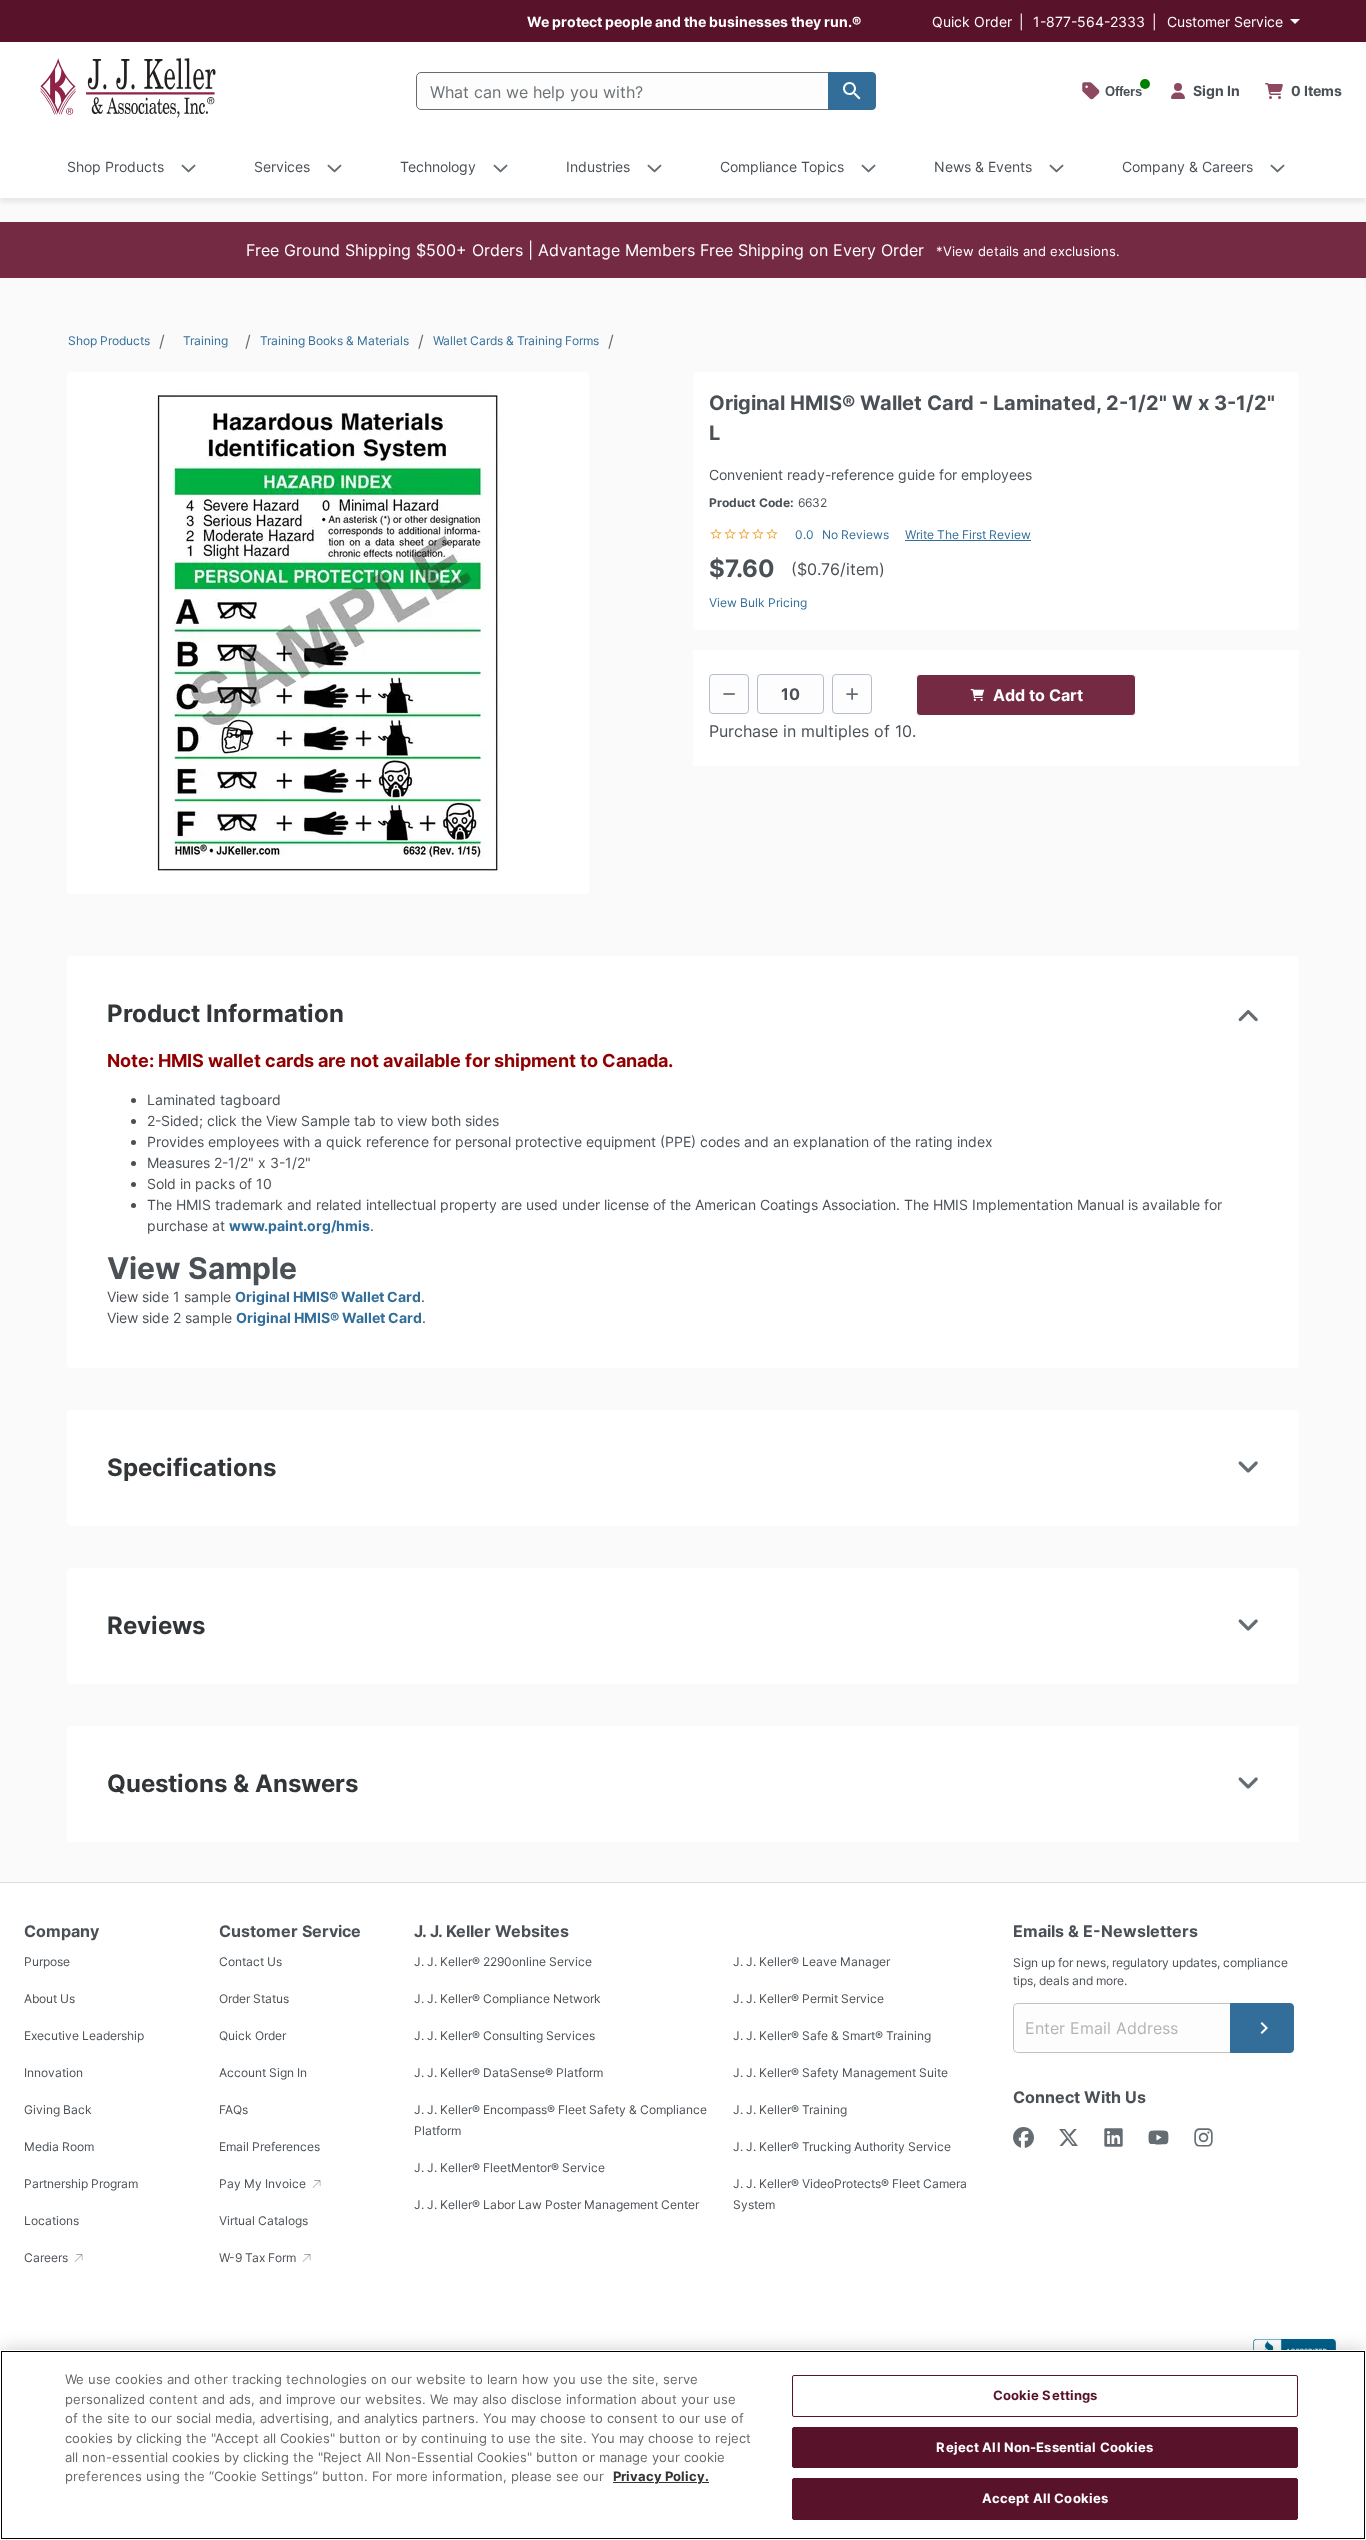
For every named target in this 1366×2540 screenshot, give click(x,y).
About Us (49, 1998)
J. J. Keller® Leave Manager (811, 1961)
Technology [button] (438, 166)
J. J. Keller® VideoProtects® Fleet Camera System (850, 2194)
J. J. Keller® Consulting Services (504, 2035)
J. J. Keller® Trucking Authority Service (842, 2146)
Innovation (53, 2072)
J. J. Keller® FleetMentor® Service (509, 2167)
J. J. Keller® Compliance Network (507, 1998)
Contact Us (250, 1961)
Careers (47, 2257)
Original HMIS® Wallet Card (328, 1296)
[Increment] (852, 694)
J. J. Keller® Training (790, 2109)
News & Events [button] (983, 166)
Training (205, 340)
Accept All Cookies (1045, 2498)
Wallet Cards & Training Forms (516, 340)
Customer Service (1225, 21)
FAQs (233, 2109)
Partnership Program (81, 2183)
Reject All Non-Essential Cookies (1044, 2447)
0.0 (804, 534)
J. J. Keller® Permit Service (808, 1998)
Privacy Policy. (661, 2477)
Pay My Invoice (264, 2183)
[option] (328, 633)
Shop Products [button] (115, 166)
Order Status (254, 1998)
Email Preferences (269, 2146)
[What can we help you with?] (852, 91)
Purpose (47, 1961)
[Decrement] (729, 694)
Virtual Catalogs (263, 2220)
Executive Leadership (84, 2035)
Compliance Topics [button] (782, 166)
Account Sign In (263, 2072)
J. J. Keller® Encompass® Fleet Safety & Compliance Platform (560, 2120)
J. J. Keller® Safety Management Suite (840, 2072)
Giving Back (58, 2109)
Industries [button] (598, 166)
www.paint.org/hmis (299, 1225)
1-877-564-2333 (1089, 21)
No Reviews (855, 534)
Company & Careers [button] (1187, 166)
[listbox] (328, 633)
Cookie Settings (1045, 2395)
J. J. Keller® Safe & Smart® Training (832, 2035)
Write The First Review (968, 534)
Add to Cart (1038, 695)
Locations (51, 2220)
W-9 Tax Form (259, 2257)
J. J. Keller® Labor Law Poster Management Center (556, 2204)
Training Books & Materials (334, 340)
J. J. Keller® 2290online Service (503, 1961)
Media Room (59, 2146)
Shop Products (109, 340)
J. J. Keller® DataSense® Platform (508, 2072)
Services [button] (282, 166)
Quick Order (972, 21)
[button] (683, 250)
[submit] (1262, 2028)
